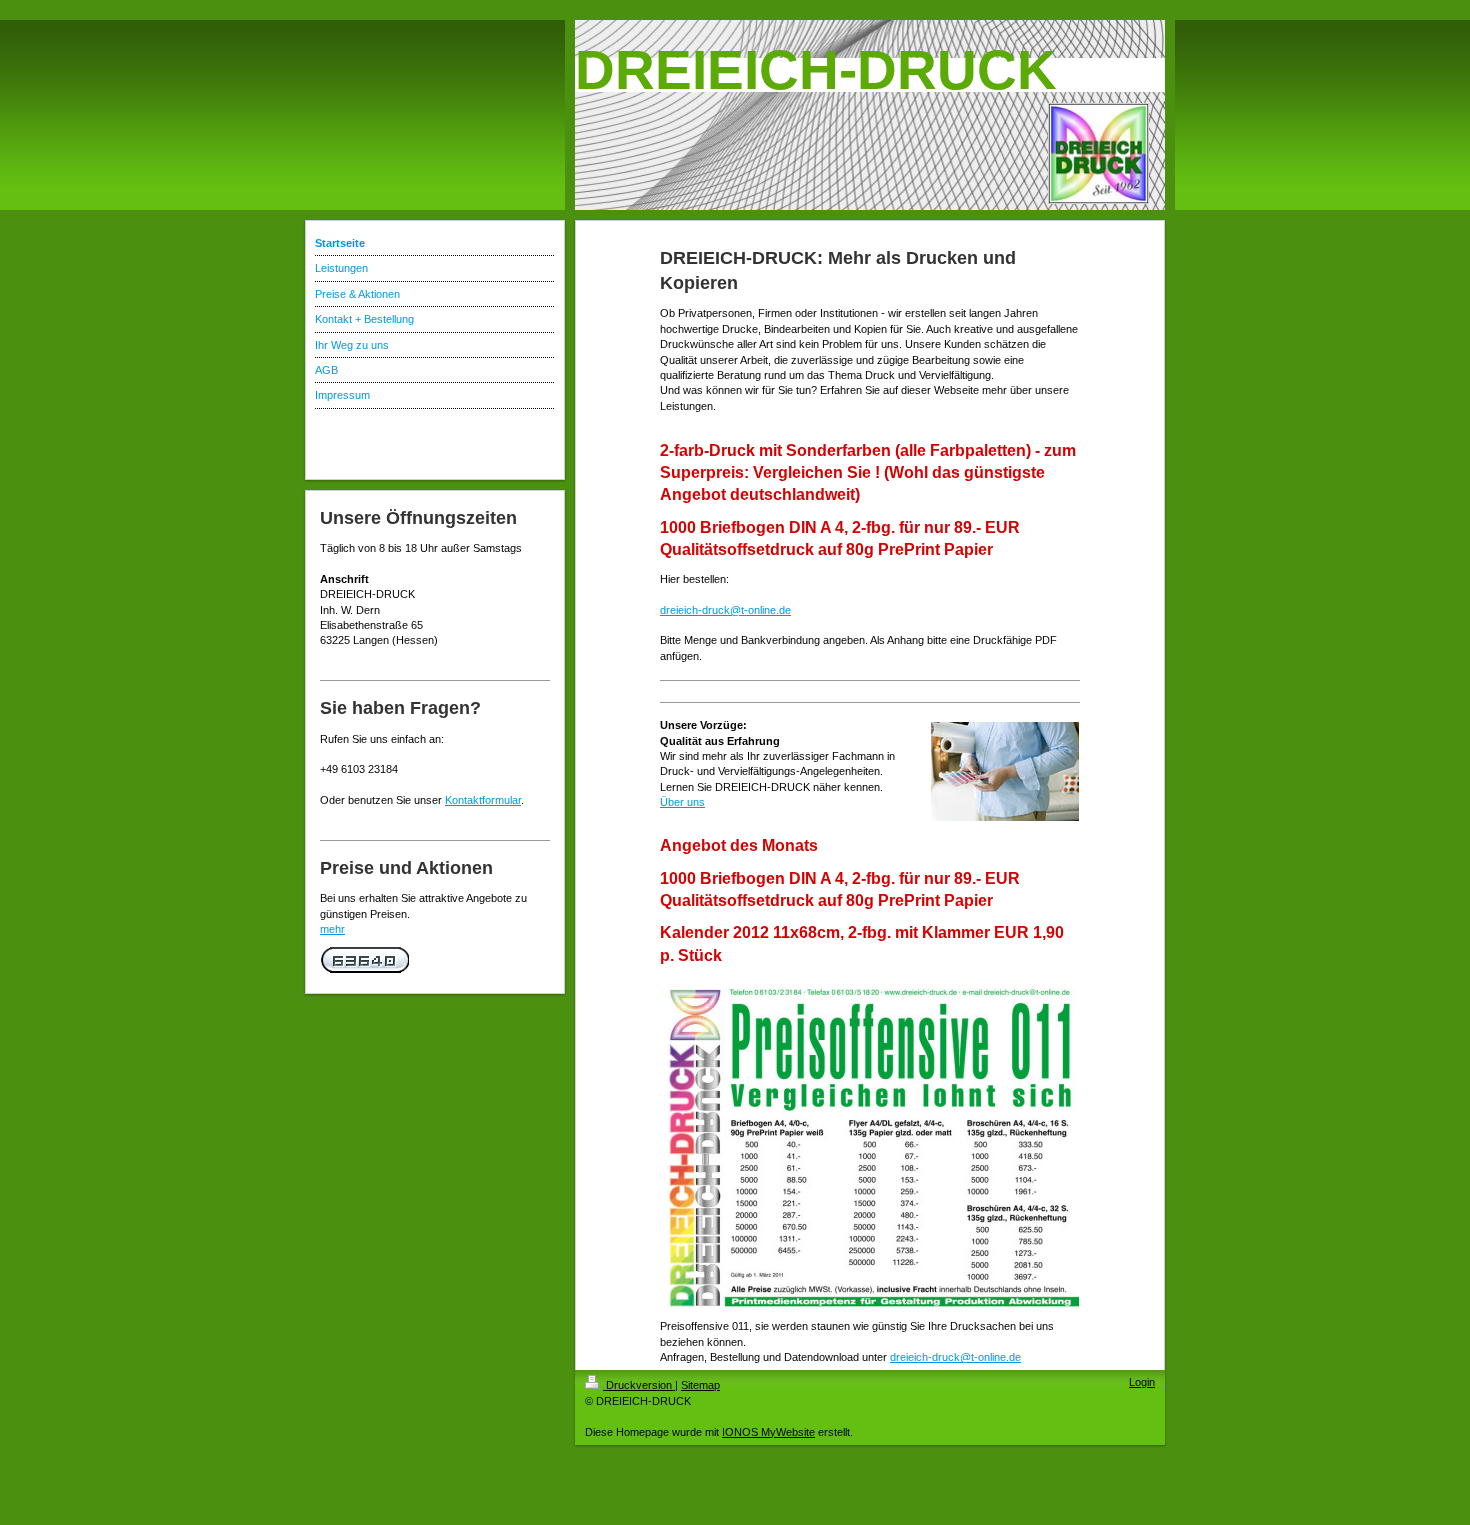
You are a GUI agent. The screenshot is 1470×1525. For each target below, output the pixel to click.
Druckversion (639, 1385)
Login (1142, 1382)
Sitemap (700, 1385)
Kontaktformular (483, 800)
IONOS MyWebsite (768, 1432)
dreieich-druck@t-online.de (725, 610)
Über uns (682, 802)
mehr (332, 929)
